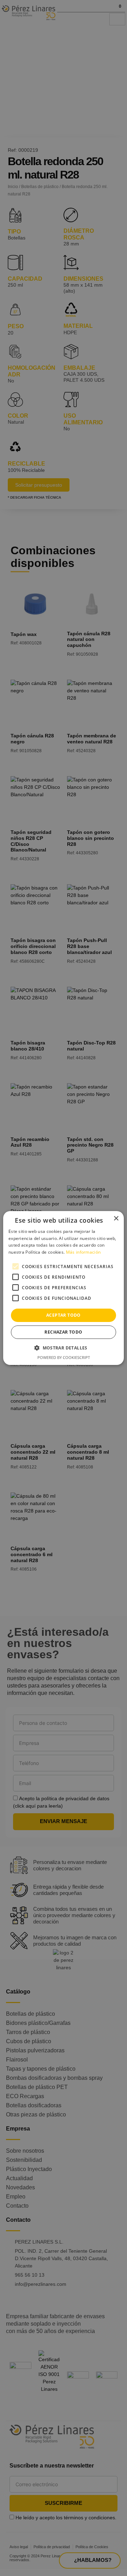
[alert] (64, 1288)
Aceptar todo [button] (64, 1315)
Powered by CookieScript (64, 1357)
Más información (83, 1252)
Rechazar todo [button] (63, 1332)
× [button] (116, 1219)
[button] (64, 1348)
